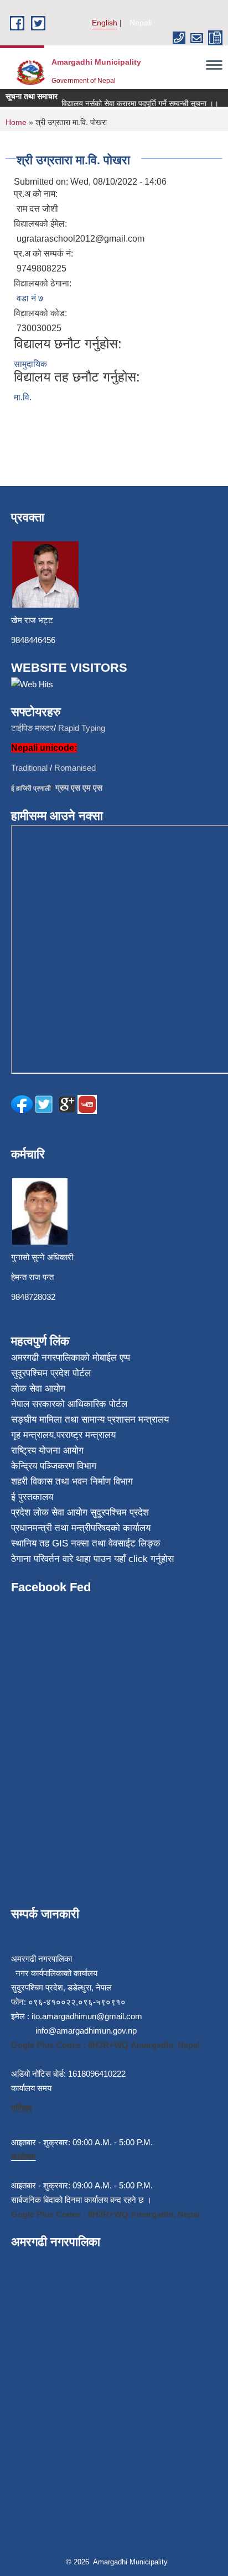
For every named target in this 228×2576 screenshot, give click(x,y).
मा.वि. (23, 397)
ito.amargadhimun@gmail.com (87, 2016)
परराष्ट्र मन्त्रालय (86, 1435)
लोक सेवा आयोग (38, 1389)
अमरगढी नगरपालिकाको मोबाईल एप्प (71, 1358)
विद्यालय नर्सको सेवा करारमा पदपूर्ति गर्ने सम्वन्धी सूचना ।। (133, 103)
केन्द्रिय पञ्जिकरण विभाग (54, 1466)
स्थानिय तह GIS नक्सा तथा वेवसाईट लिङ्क (86, 1543)
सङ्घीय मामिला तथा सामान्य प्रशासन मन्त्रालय (90, 1420)
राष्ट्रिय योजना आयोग (47, 1451)
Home (16, 122)
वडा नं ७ (30, 298)
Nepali (141, 23)
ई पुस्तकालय (32, 1497)
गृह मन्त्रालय (32, 1435)
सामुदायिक (30, 364)
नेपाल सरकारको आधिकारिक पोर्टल (69, 1404)
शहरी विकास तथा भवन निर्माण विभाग (72, 1482)
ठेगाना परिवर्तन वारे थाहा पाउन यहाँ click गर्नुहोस (92, 1559)
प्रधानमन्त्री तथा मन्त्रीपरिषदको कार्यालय (81, 1528)
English (105, 23)
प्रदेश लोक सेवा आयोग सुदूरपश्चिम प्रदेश (80, 1512)
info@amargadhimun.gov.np (86, 2031)
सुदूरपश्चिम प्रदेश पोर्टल (51, 1373)
